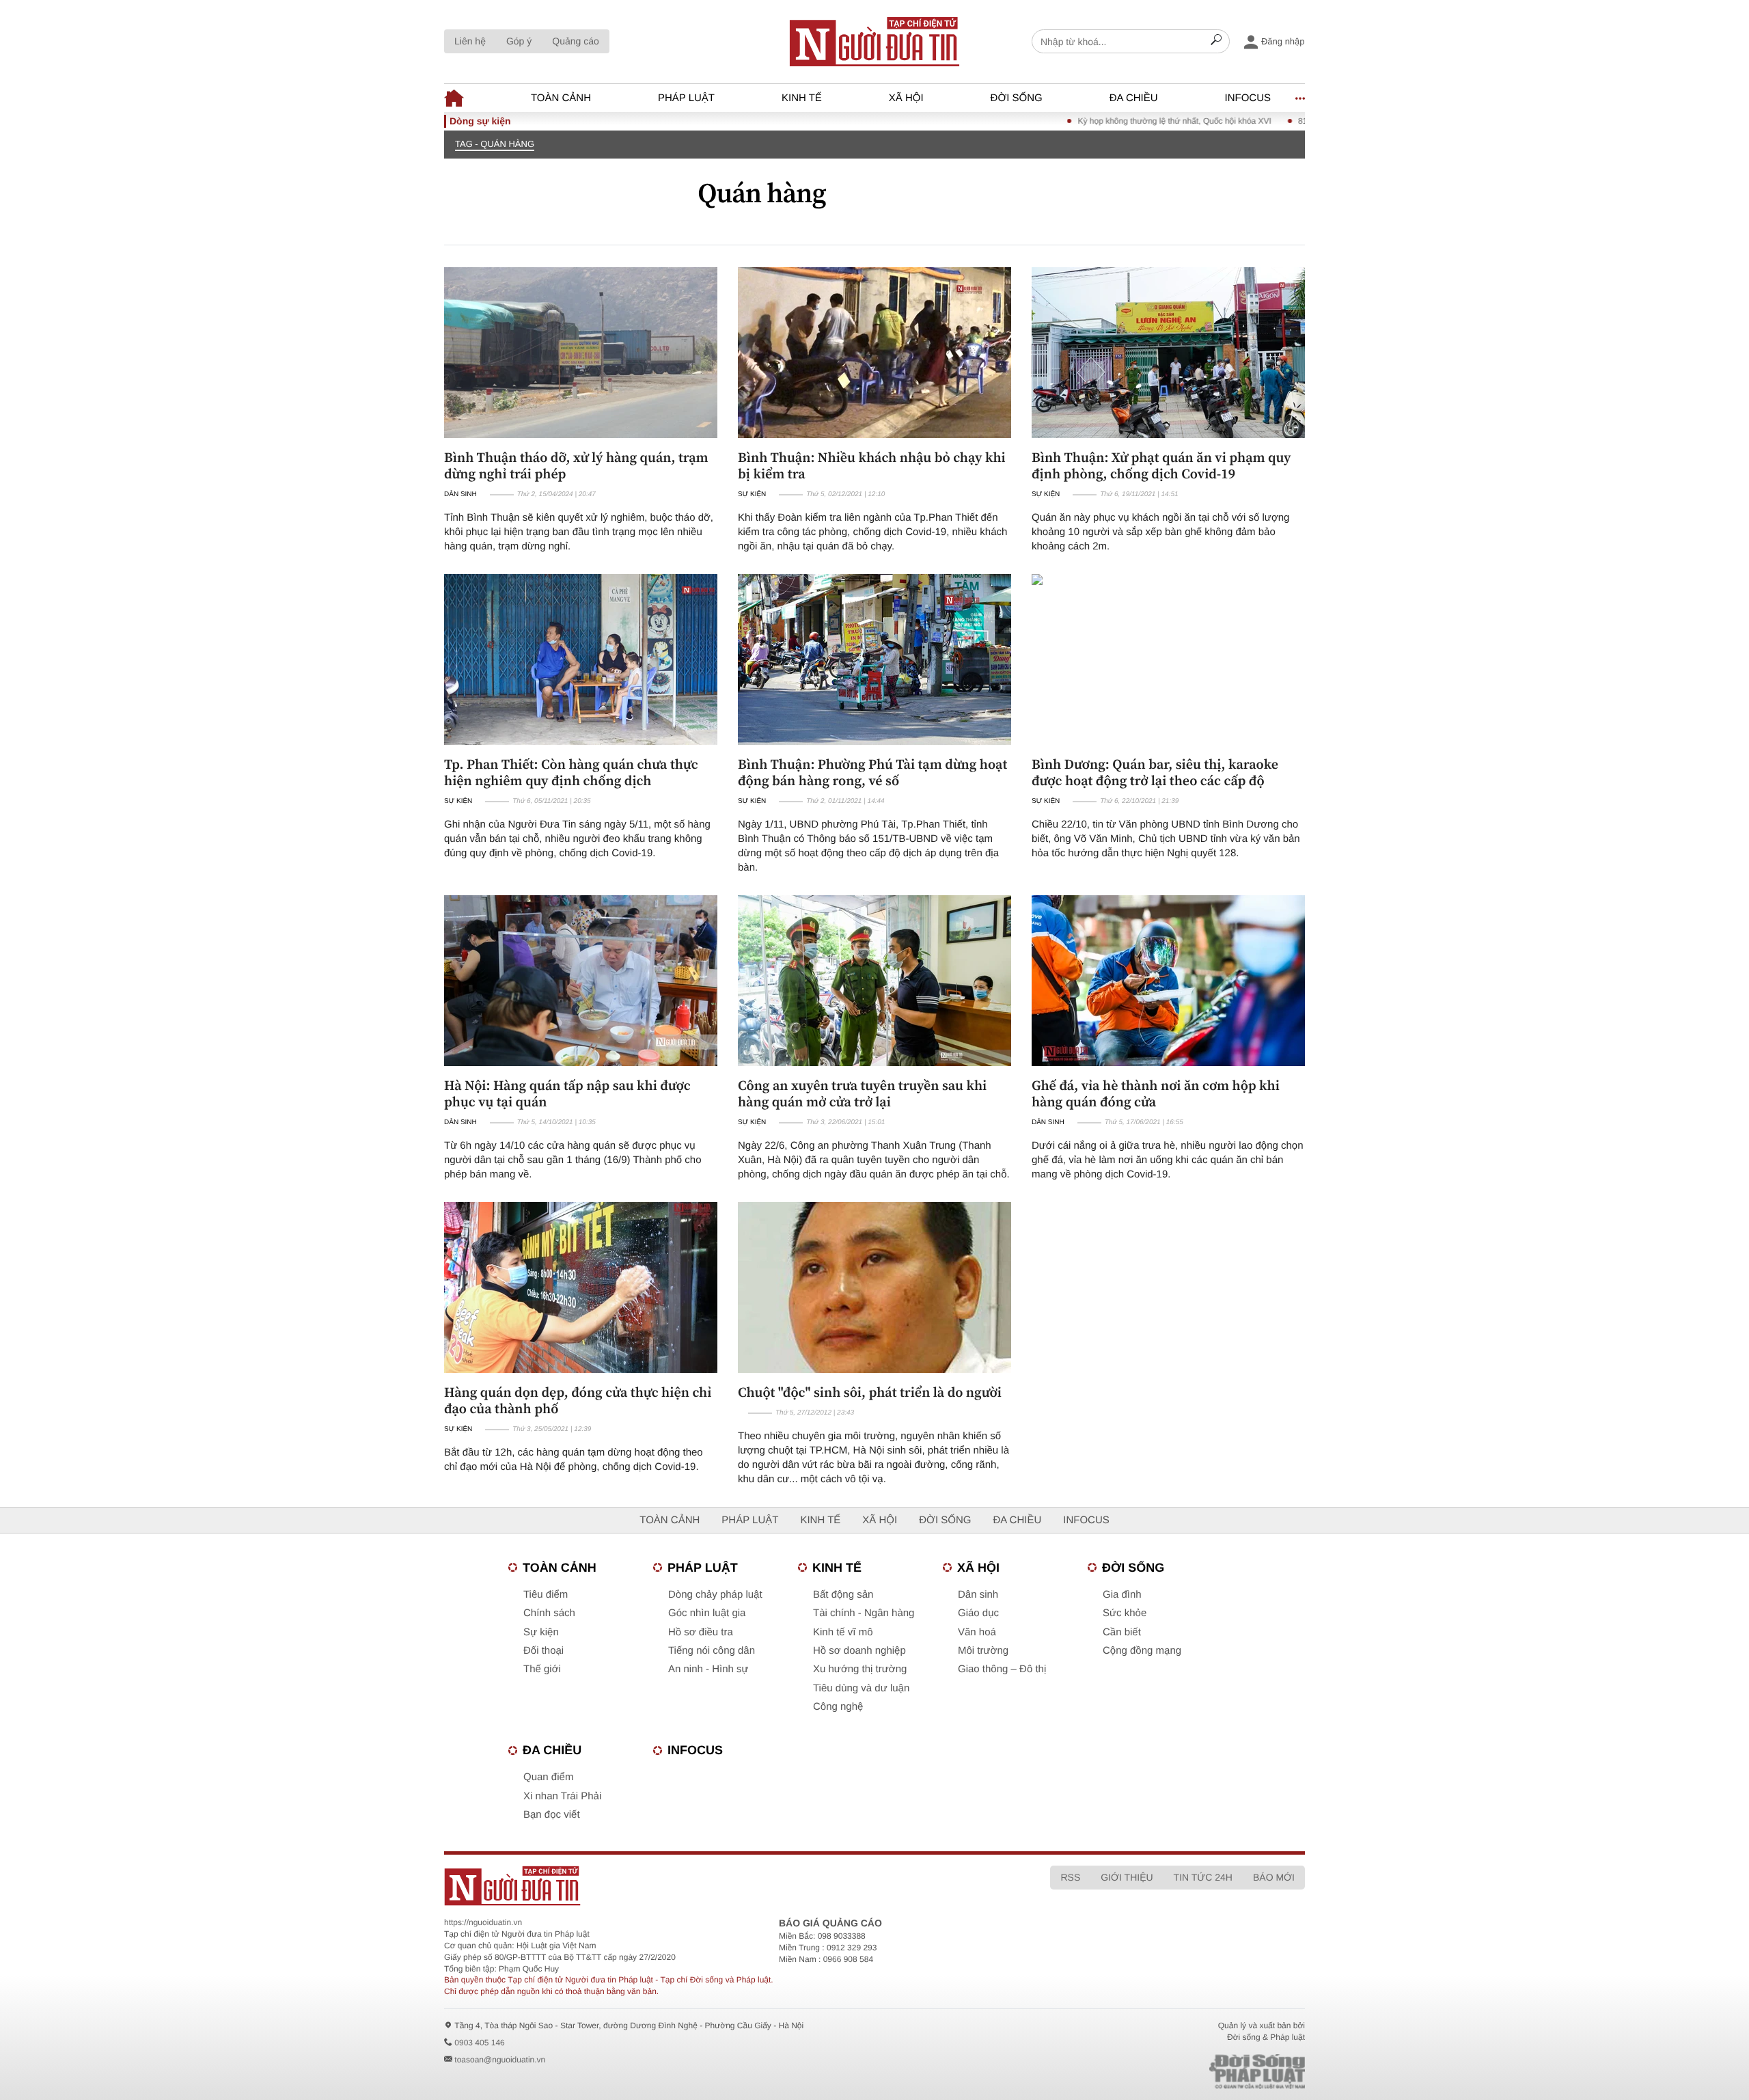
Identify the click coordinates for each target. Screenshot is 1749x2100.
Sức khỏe (1125, 1613)
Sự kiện (752, 494)
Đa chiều (1134, 98)
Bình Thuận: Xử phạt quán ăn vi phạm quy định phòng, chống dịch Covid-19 (1161, 465)
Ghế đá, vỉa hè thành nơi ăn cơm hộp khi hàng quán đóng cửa (1156, 1093)
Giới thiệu (1127, 1877)
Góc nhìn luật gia (707, 1613)
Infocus (1248, 98)
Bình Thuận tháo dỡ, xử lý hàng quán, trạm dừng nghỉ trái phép (576, 465)
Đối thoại (543, 1651)
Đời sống (1017, 98)
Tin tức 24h (1203, 1877)
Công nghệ (838, 1707)
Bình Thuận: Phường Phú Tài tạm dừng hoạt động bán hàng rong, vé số (872, 772)
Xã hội (906, 98)
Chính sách (549, 1613)
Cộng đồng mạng (1142, 1651)
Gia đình (1122, 1595)
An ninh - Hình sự (708, 1669)
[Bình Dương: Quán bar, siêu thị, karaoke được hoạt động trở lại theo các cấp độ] (1168, 659)
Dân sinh (460, 494)
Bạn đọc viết (552, 1815)
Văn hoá (977, 1632)
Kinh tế (802, 98)
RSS (1070, 1877)
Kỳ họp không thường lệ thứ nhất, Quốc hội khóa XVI (1117, 121)
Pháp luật (686, 98)
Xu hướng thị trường (860, 1669)
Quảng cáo (576, 41)
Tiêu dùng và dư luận (861, 1688)
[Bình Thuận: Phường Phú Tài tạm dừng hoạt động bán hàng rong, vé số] (874, 659)
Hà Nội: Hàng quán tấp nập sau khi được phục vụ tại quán (567, 1093)
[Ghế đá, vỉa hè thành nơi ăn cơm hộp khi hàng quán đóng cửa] (1168, 981)
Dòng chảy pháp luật (715, 1595)
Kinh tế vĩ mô (843, 1632)
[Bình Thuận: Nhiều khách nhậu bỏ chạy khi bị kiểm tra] (874, 353)
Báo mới (1274, 1877)
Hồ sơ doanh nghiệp (859, 1651)
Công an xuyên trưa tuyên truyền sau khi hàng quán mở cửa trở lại (862, 1093)
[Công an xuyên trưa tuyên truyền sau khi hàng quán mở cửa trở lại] (874, 981)
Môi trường (983, 1651)
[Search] (1216, 42)
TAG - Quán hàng (495, 144)
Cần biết (1122, 1632)
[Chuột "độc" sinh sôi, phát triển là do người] (874, 1287)
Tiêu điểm (546, 1595)
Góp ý (519, 41)
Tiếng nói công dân (712, 1651)
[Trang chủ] (874, 42)
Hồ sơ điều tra (701, 1632)
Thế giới (542, 1669)
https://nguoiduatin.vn (483, 1922)
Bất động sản (843, 1595)
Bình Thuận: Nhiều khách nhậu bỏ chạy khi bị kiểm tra (872, 465)
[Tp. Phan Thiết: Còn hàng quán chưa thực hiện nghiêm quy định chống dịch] (581, 659)
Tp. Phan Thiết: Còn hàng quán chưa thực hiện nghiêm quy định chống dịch (571, 772)
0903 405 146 (479, 2043)
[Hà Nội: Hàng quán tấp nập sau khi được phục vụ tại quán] (581, 981)
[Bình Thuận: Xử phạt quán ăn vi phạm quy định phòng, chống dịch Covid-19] (1168, 353)
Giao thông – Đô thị (1002, 1669)
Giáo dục (978, 1613)
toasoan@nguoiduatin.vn (500, 2060)
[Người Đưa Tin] (695, 1886)
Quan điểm (548, 1777)
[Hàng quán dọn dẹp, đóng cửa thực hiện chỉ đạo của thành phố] (581, 1287)
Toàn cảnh (561, 98)
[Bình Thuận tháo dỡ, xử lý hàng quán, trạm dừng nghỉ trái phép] (581, 353)
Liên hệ (470, 41)
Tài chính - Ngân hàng (864, 1613)
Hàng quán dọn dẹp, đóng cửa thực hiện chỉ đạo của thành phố (578, 1400)
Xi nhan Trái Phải (562, 1796)
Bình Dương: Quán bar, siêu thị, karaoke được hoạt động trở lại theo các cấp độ (1155, 772)
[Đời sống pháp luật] (1161, 2072)
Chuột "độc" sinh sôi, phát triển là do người (870, 1392)
